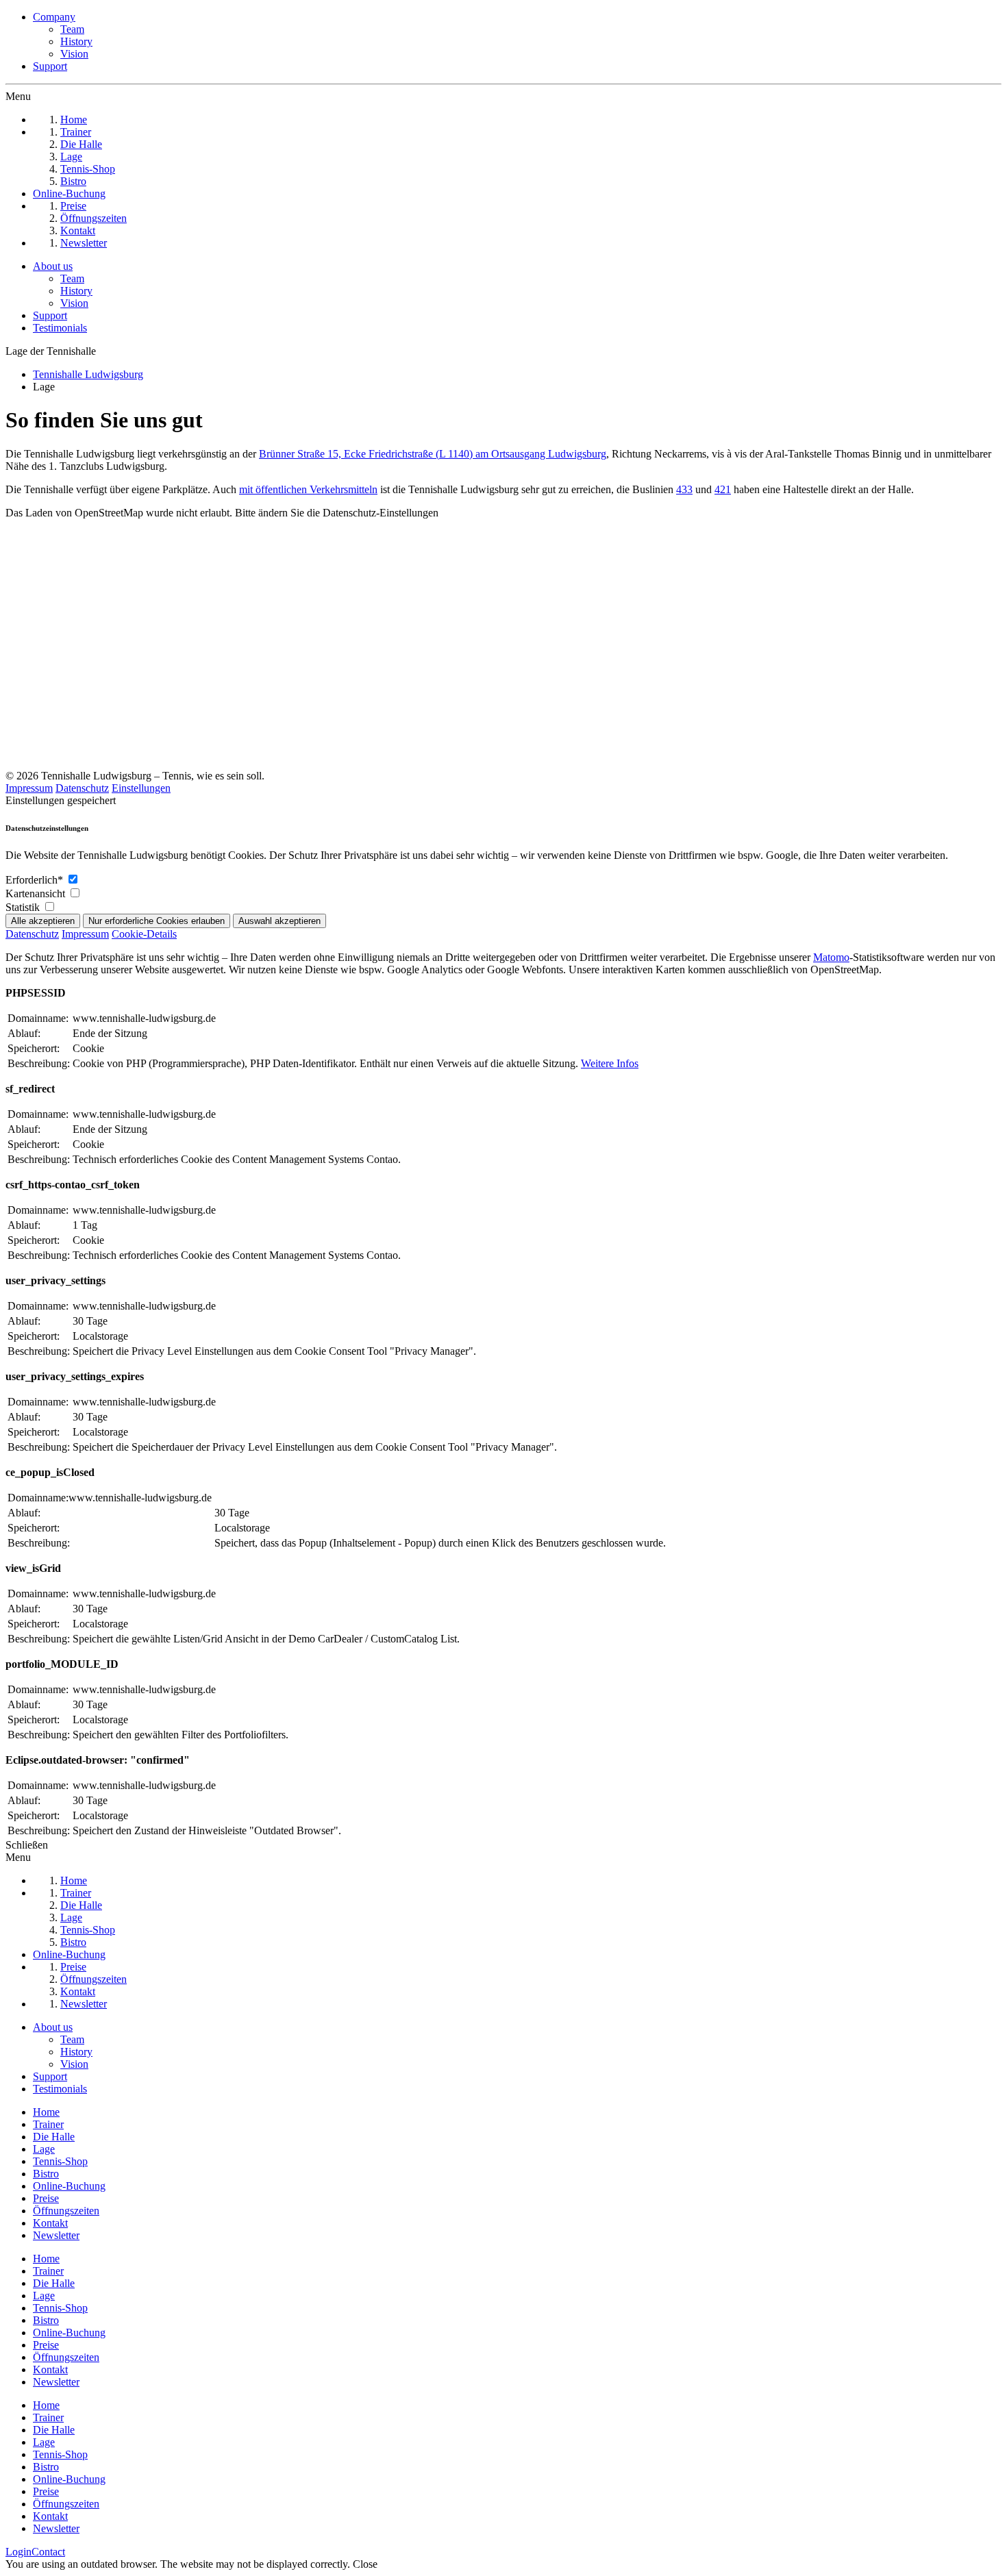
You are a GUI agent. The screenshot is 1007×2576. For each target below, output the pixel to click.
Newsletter (56, 2235)
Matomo (831, 957)
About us (53, 266)
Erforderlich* (36, 880)
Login (18, 2552)
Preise (46, 2198)
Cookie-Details (144, 934)
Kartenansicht (37, 893)
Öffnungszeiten (66, 2211)
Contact (48, 2552)
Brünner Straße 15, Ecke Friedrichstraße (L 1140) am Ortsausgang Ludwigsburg (433, 454)
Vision (74, 54)
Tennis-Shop (60, 2161)
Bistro (46, 2174)
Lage (44, 2149)
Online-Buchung (69, 2186)
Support (50, 66)
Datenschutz (82, 788)
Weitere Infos (610, 1063)
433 (684, 489)
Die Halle (54, 2137)
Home (46, 2112)
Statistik (24, 907)
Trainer (48, 2124)
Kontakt (50, 2223)
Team (72, 29)
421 (723, 489)
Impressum (29, 788)
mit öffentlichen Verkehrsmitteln (308, 489)
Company (54, 17)
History (76, 41)
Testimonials (60, 328)
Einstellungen (141, 788)
